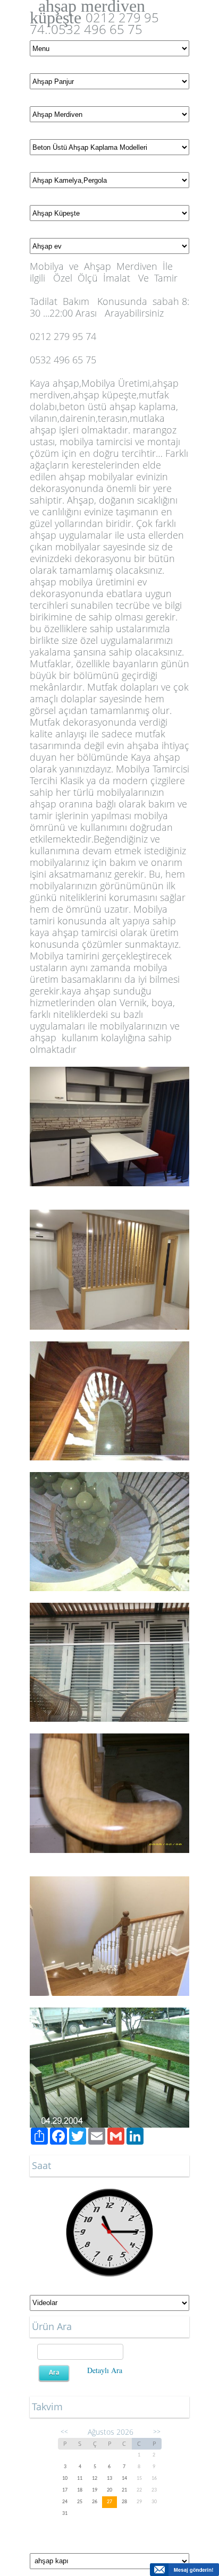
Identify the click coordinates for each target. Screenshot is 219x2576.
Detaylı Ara (105, 2370)
